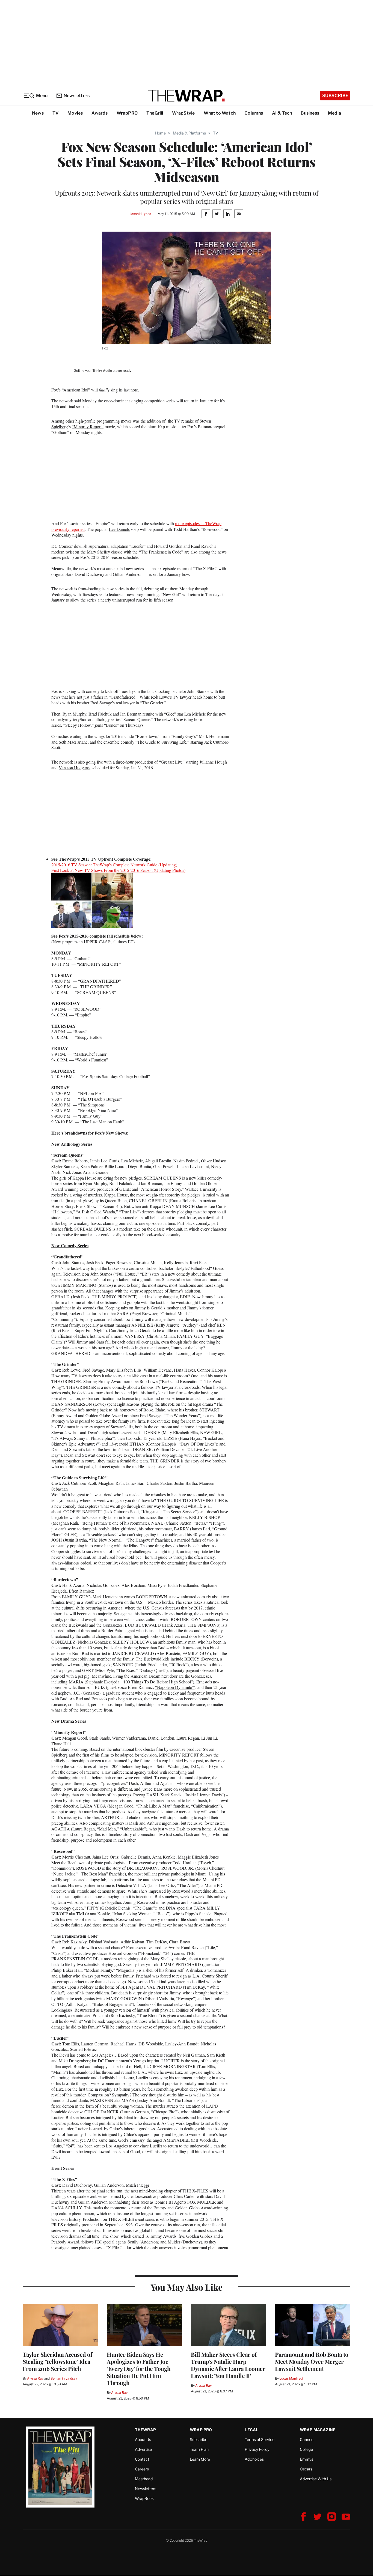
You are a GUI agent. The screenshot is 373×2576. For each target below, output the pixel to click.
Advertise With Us (316, 2479)
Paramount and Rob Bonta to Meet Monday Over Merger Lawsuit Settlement (312, 2361)
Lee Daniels (119, 529)
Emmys (307, 2459)
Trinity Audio (102, 371)
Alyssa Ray (35, 2378)
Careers (142, 2469)
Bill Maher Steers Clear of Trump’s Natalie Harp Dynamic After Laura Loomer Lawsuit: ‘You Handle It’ (228, 2365)
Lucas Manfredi (291, 2378)
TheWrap (145, 2430)
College (306, 2449)
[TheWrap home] (187, 96)
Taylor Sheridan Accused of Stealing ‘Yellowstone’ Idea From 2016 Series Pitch (57, 2361)
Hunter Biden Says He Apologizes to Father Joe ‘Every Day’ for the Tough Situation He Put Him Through (139, 2368)
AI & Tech (282, 113)
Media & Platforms (189, 133)
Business (310, 113)
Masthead (144, 2479)
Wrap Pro (201, 2430)
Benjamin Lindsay (64, 2378)
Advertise (143, 2449)
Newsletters (77, 96)
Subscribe (335, 96)
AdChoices (254, 2459)
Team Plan (199, 2449)
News (38, 113)
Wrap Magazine (318, 2430)
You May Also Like (187, 2287)
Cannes (307, 2439)
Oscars (306, 2469)
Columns (254, 113)
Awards (100, 113)
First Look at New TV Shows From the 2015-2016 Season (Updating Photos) (118, 870)
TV (56, 113)
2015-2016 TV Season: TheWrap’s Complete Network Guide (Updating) (114, 865)
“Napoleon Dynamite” (174, 1687)
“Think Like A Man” (154, 1806)
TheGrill (155, 113)
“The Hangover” (140, 1540)
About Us (143, 2439)
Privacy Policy (257, 2449)
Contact (142, 2459)
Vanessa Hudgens (74, 768)
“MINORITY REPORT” (99, 964)
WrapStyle (183, 113)
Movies (75, 113)
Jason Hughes (140, 214)
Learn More (200, 2459)
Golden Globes (199, 2236)
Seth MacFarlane (73, 742)
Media (334, 113)
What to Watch (220, 113)
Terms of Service (260, 2439)
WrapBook (144, 2498)
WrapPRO (127, 113)
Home (160, 133)
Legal (251, 2430)
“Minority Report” (88, 427)
